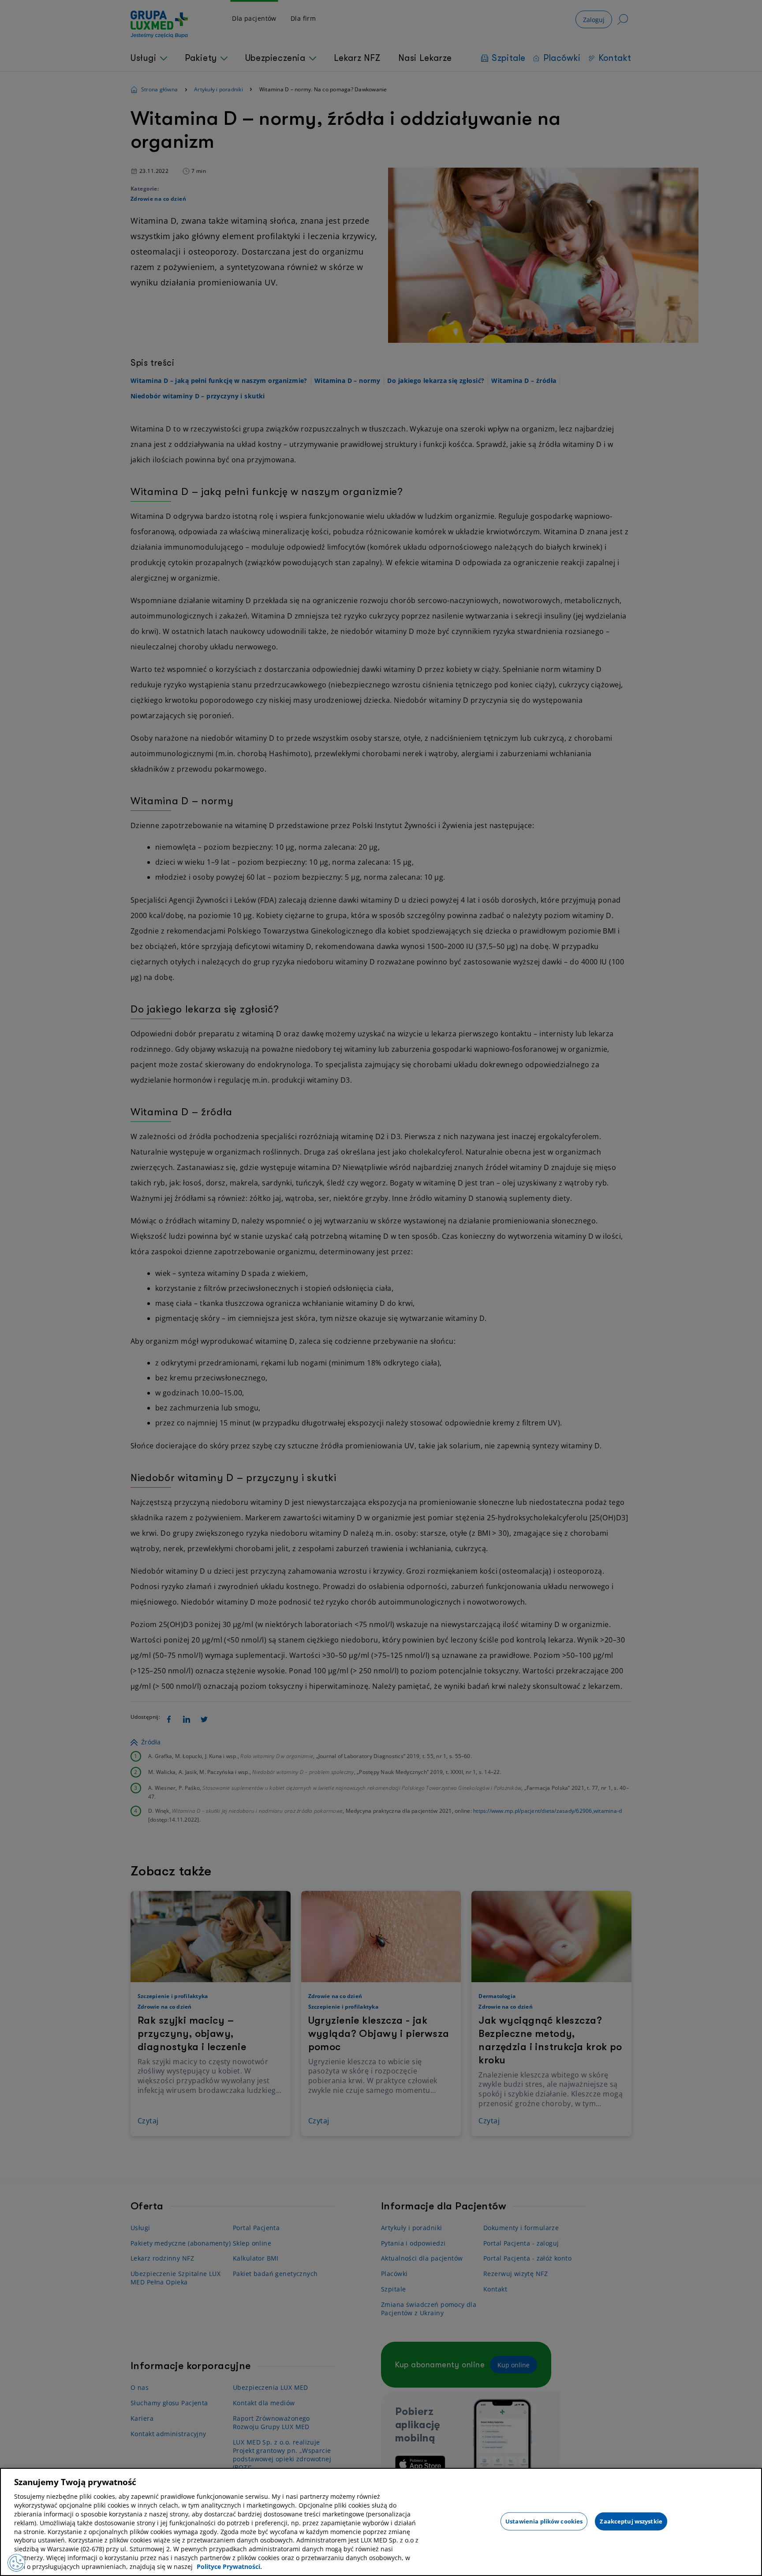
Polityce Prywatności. (229, 2567)
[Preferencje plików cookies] (16, 2563)
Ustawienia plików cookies (544, 2521)
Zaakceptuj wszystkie (631, 2521)
